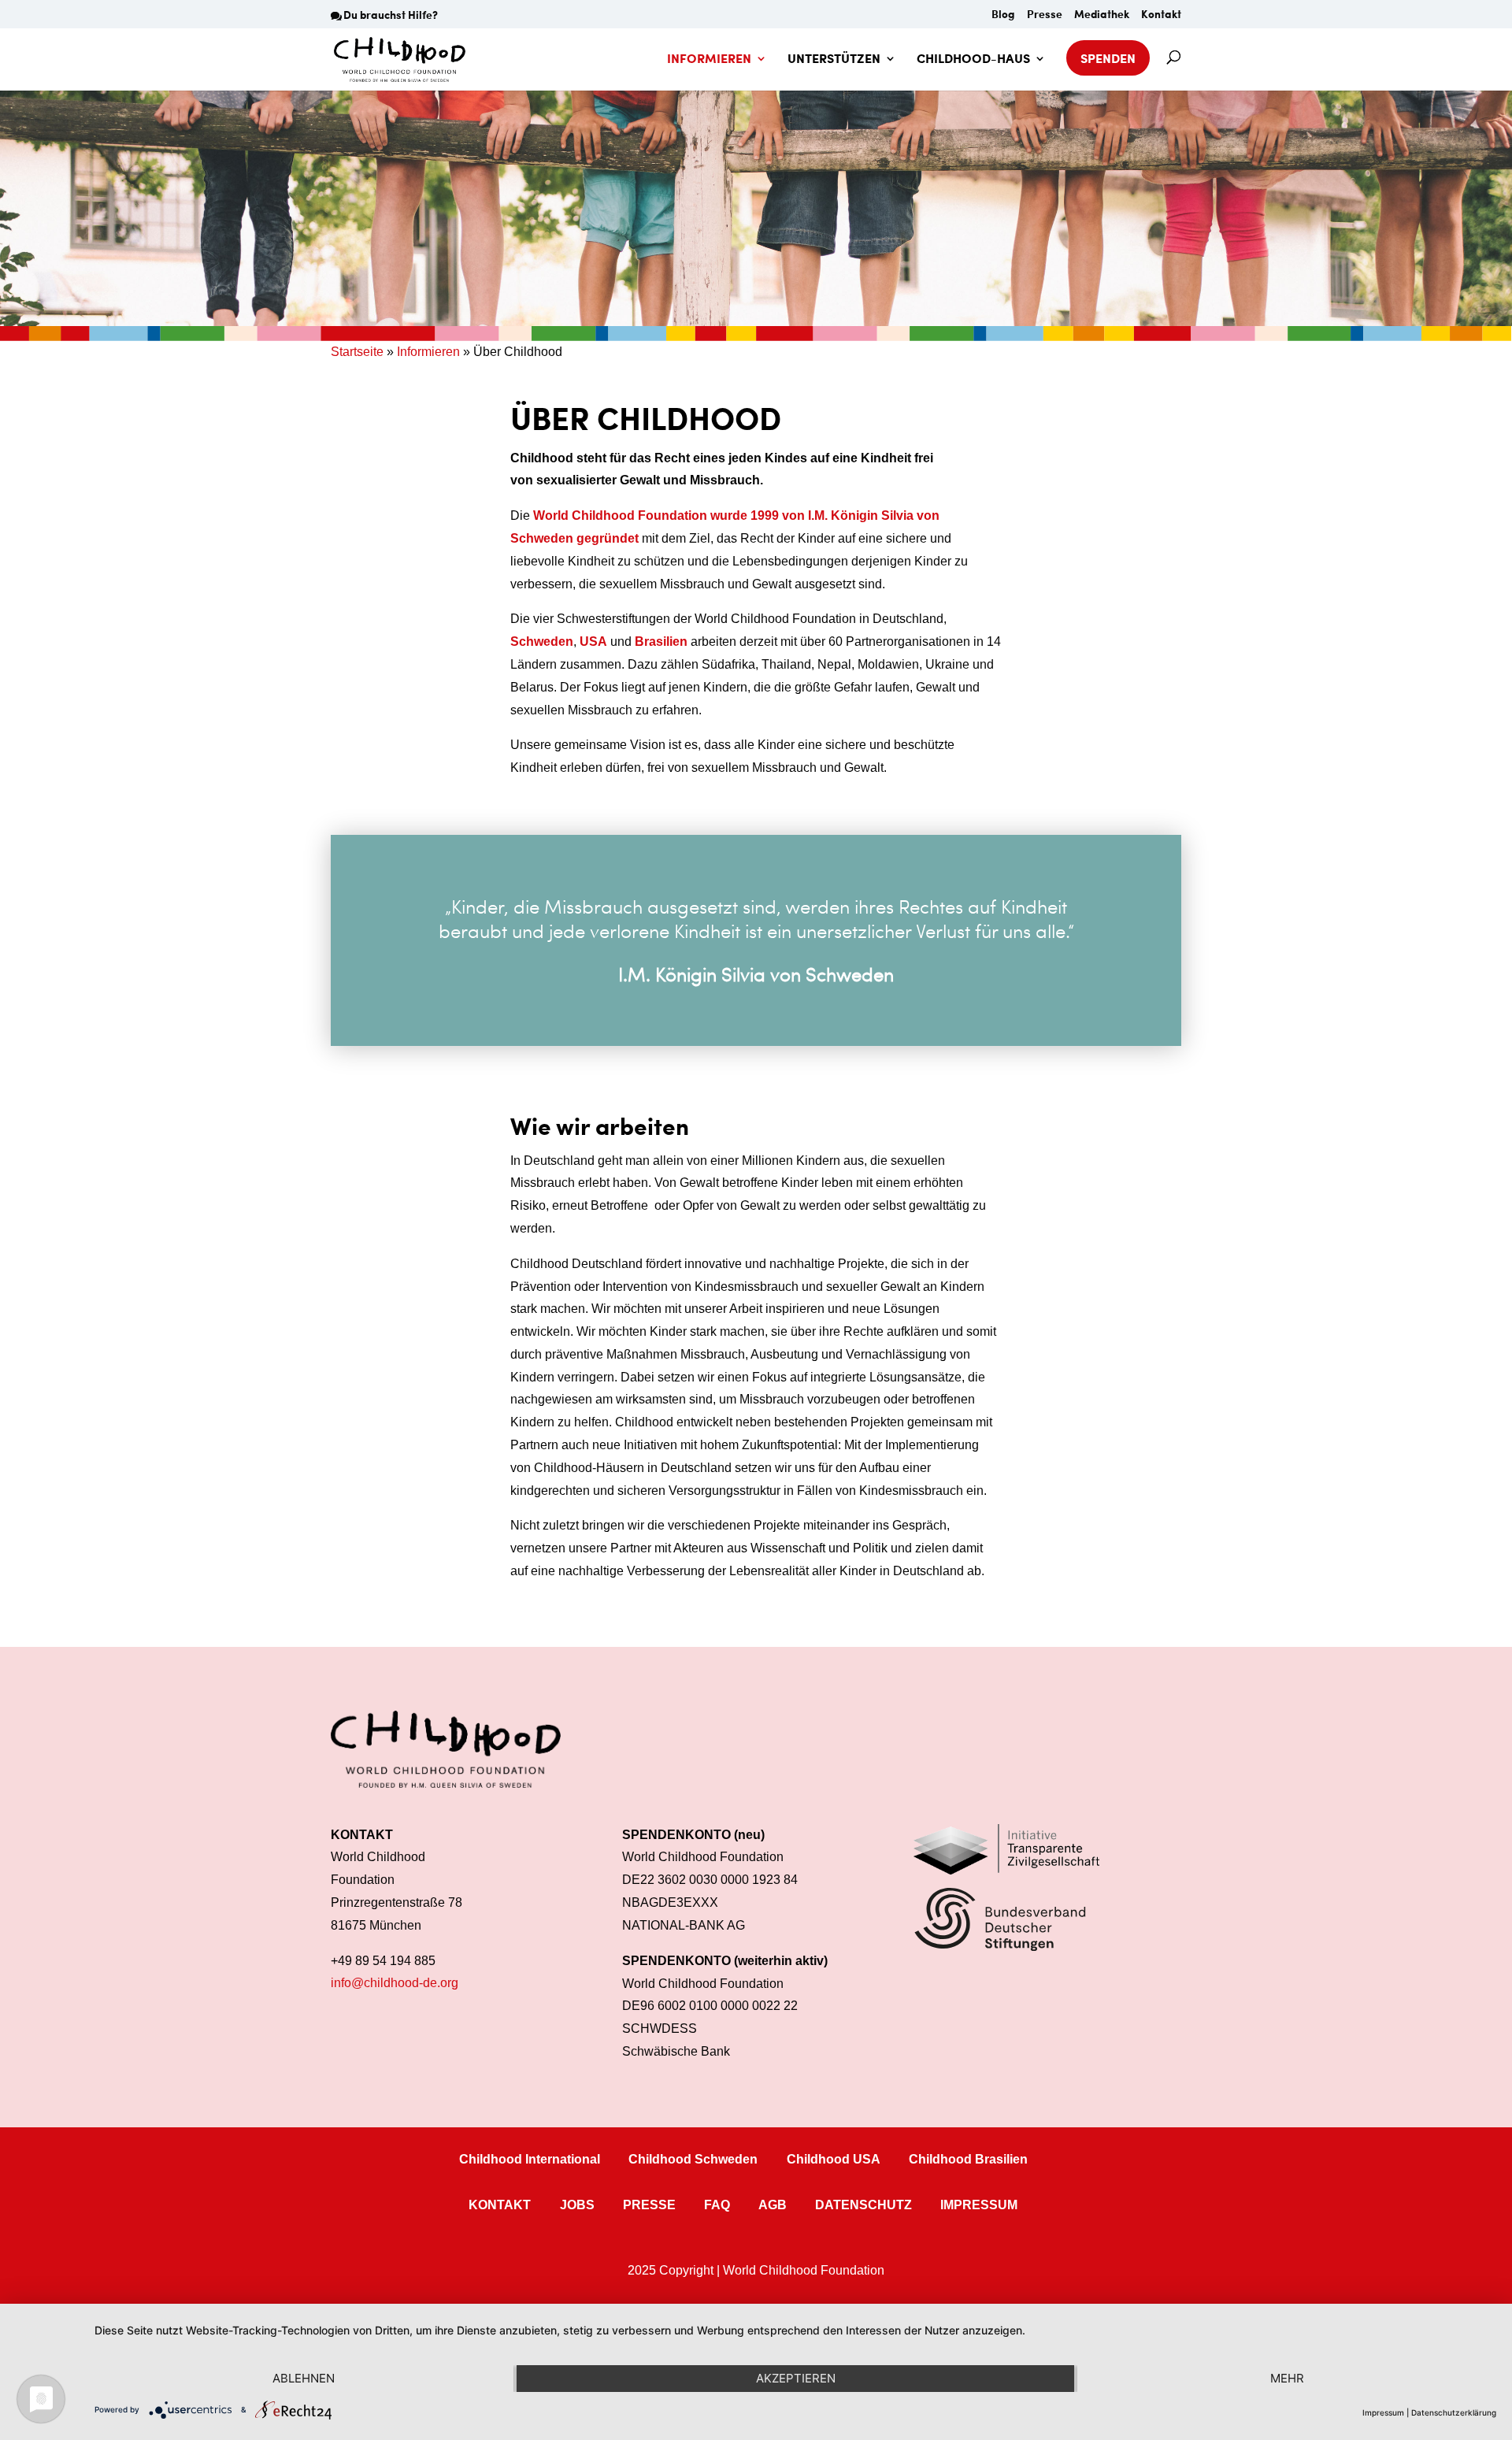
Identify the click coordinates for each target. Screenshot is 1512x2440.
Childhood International (530, 2159)
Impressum (1383, 2412)
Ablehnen (304, 2378)
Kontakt (1161, 15)
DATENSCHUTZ (863, 2205)
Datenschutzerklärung (1454, 2412)
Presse (1045, 15)
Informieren (428, 352)
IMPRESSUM (979, 2205)
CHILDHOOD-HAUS (973, 60)
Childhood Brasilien (968, 2159)
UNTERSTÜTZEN (834, 60)
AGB (773, 2205)
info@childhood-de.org (395, 1983)
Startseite (357, 352)
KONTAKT (500, 2205)
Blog (1003, 15)
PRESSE (649, 2205)
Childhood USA (834, 2159)
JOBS (577, 2205)
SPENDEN (1108, 58)
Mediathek (1102, 15)
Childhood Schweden (693, 2159)
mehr (1287, 2378)
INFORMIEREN (709, 60)
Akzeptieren (796, 2378)
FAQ (717, 2205)
